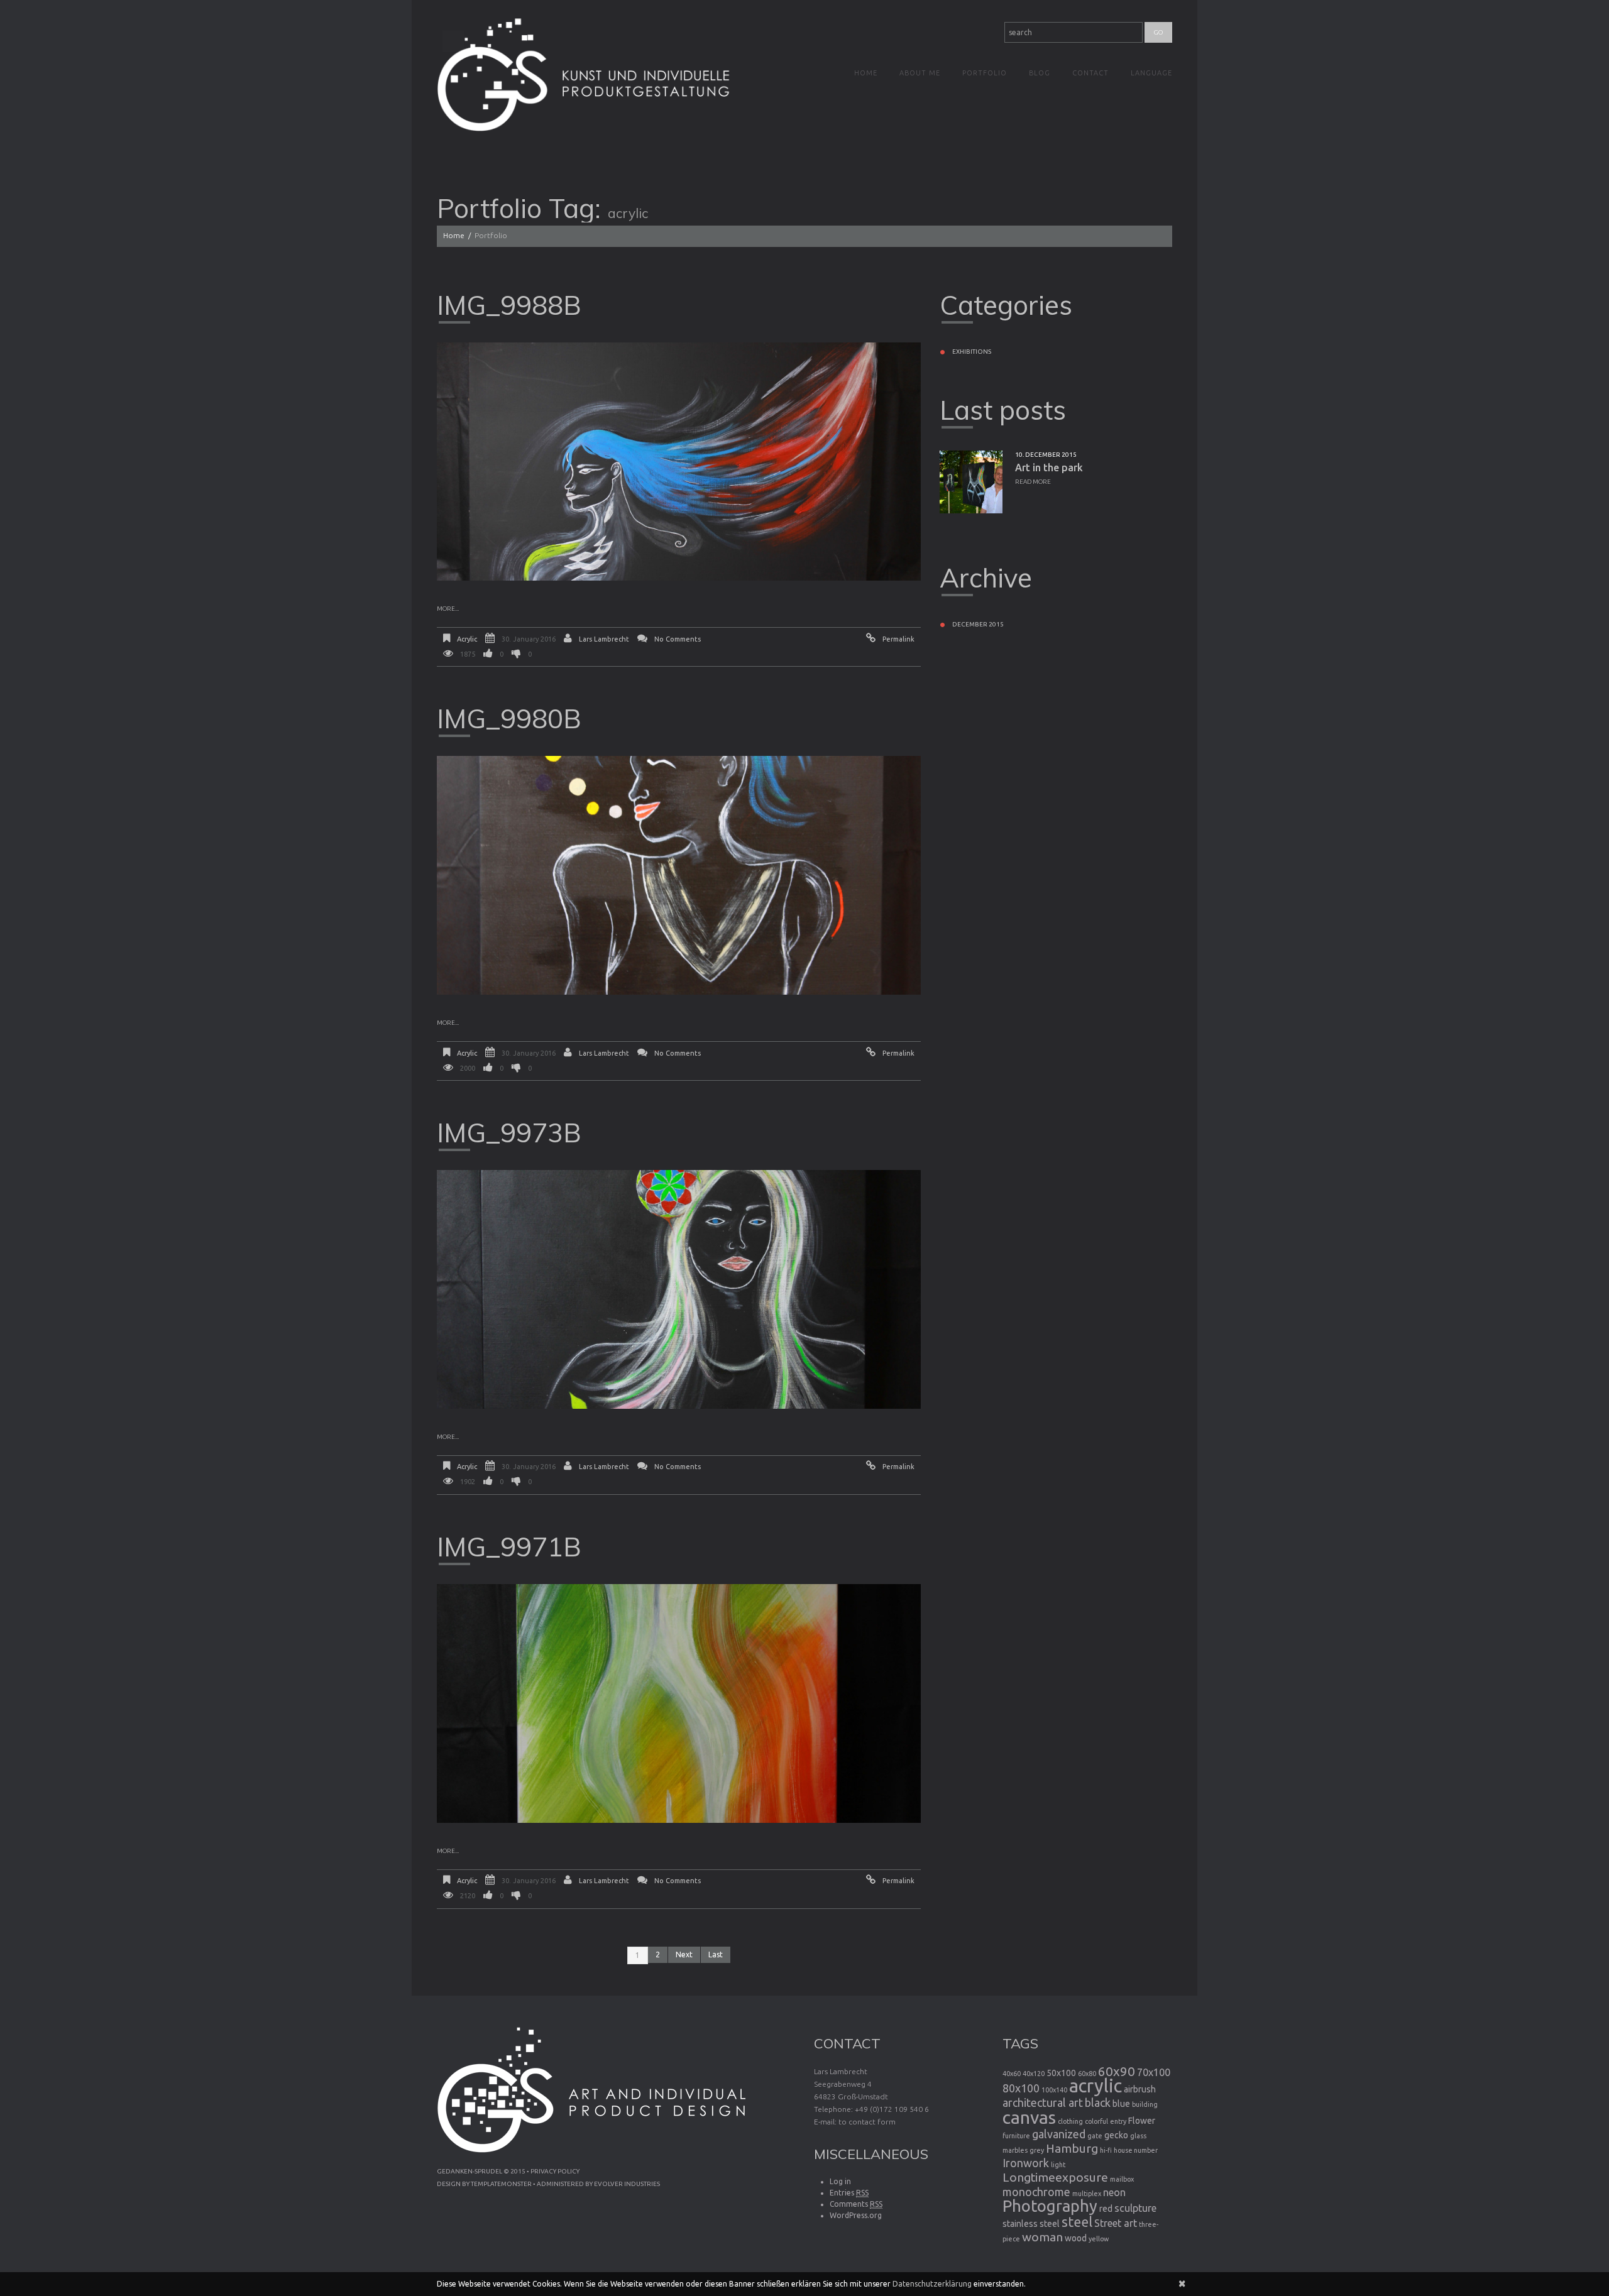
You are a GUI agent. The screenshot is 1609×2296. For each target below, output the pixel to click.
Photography (1050, 2206)
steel (1077, 2222)
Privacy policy (555, 2171)
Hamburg (1072, 2148)
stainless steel (1031, 2224)
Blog (1040, 73)
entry (1118, 2121)
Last (716, 1954)
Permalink (898, 639)
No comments (678, 639)
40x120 (1034, 2074)
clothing (1070, 2121)
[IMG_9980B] (679, 875)
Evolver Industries (627, 2184)
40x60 (1012, 2074)
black (1098, 2102)
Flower (1142, 2121)
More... (448, 609)
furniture (1016, 2136)
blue (1121, 2104)
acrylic (1096, 2086)
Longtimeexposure (1055, 2177)
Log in (840, 2181)
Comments (856, 2204)
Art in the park (1049, 467)
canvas (1029, 2117)
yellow (1099, 2239)
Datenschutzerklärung (932, 2284)
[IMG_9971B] (679, 1703)
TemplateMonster (501, 2184)
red (1106, 2209)
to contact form (867, 2122)
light (1058, 2165)
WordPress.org (856, 2215)
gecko (1116, 2135)
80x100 (1021, 2088)
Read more (1033, 482)
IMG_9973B (509, 1133)
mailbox (1122, 2179)
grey (1037, 2150)
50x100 (1061, 2073)
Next (684, 1954)
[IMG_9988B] (679, 462)
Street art (1116, 2223)
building (1145, 2104)
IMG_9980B (509, 719)
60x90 (1117, 2071)
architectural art (1043, 2102)
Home (866, 73)
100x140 (1054, 2090)
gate (1095, 2136)
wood (1076, 2238)
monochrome (1036, 2192)
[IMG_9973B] (679, 1289)
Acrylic (467, 639)
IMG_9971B (509, 1547)
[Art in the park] (971, 482)
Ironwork (1026, 2163)
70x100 (1154, 2072)
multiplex (1087, 2194)
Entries (849, 2193)
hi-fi (1106, 2150)
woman (1042, 2237)
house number (1136, 2150)
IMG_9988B (509, 305)
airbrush (1140, 2089)
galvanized (1059, 2134)
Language (1151, 73)
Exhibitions (972, 352)
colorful (1096, 2121)
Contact (1090, 73)
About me (920, 73)
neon (1114, 2192)
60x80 (1087, 2074)
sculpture (1135, 2208)
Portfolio (985, 73)
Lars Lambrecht (604, 639)
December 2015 (978, 624)
